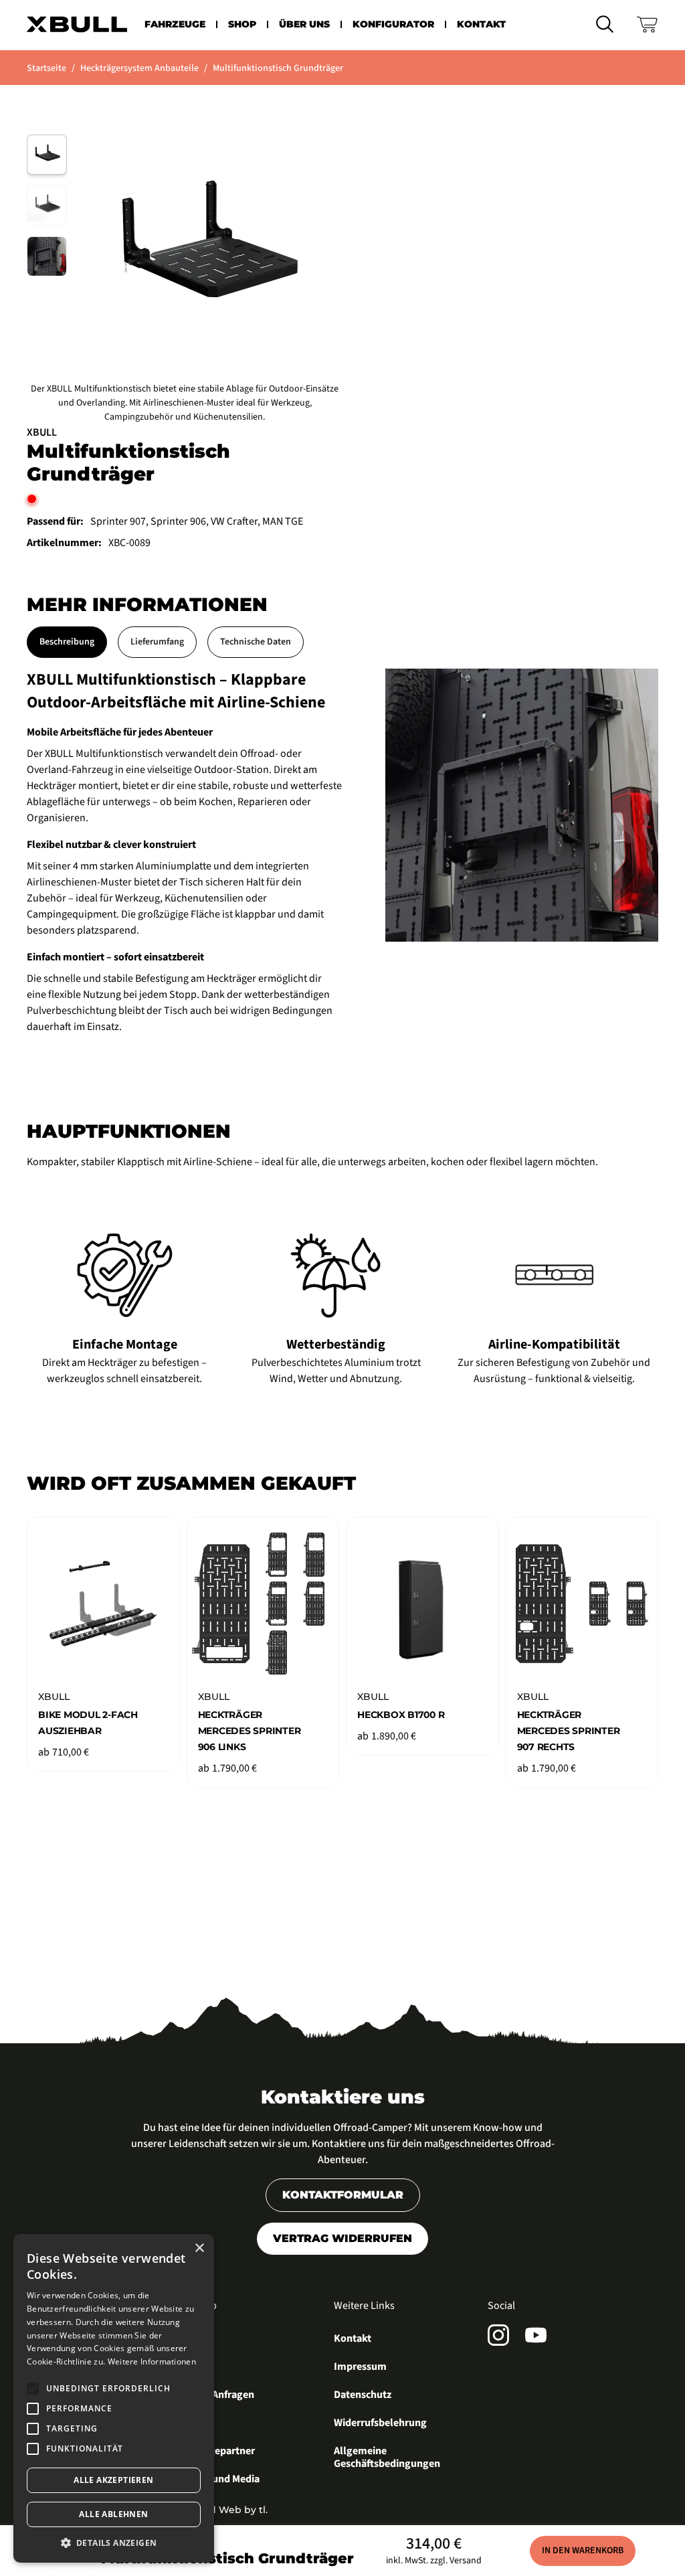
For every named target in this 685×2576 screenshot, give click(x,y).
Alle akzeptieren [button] (113, 2480)
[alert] (114, 2398)
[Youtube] (536, 2335)
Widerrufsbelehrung (380, 2423)
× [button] (199, 2248)
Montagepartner (217, 2452)
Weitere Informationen (152, 2362)
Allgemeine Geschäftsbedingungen (387, 2458)
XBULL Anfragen (217, 2395)
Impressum (360, 2367)
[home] (77, 24)
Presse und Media (219, 2480)
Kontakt (481, 24)
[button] (175, 24)
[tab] (67, 642)
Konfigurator (393, 24)
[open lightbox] (522, 805)
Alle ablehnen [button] (113, 2514)
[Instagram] (498, 2335)
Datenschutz (363, 2395)
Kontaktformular (343, 2195)
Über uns (304, 24)
